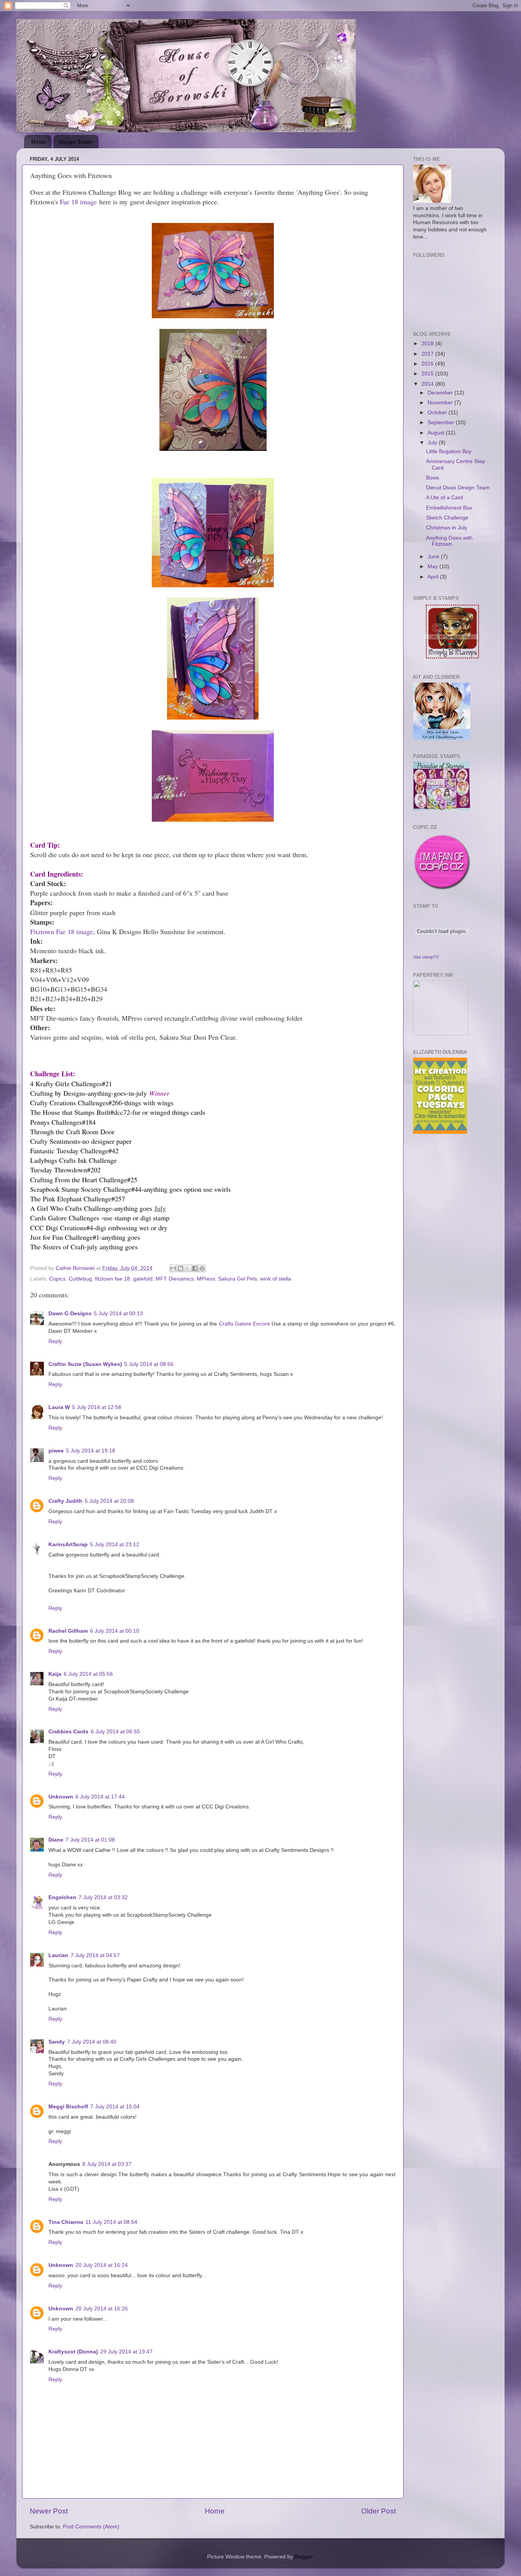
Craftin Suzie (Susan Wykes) (85, 1364)
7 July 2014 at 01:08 (90, 1840)
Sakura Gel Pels (238, 1279)
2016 (428, 364)
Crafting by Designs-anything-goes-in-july (88, 1093)
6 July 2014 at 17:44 (100, 1797)
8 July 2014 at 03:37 (107, 2164)
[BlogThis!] (180, 1268)
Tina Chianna (66, 2222)
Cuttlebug (80, 1279)
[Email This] (173, 1268)
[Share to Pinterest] (202, 1268)
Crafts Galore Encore (244, 1324)
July (433, 443)
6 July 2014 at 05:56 (88, 1674)
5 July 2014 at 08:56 (149, 1364)
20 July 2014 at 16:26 (102, 2309)
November (441, 403)
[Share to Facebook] (195, 1268)
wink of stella (276, 1279)
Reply (55, 1341)
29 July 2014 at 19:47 (126, 2352)
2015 (428, 374)
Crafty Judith (65, 1501)
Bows (433, 478)
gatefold (143, 1279)
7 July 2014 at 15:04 (115, 2107)
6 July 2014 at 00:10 (115, 1631)
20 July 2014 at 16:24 (102, 2265)
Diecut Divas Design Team (458, 488)
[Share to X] (188, 1268)
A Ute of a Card (445, 498)
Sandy (57, 2042)
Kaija (55, 1674)
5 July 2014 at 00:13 (118, 1314)
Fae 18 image (78, 202)
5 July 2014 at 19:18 (91, 1451)
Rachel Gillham (68, 1631)
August (437, 433)
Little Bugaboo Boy (449, 451)
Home (39, 141)
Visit (426, 957)
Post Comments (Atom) (91, 2527)
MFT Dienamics (175, 1279)
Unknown (61, 1797)
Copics (57, 1279)
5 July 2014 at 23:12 (115, 1544)
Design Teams (76, 141)
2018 (428, 344)
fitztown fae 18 (113, 1279)
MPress (206, 1279)
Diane (56, 1840)
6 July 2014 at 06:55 (115, 1732)
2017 (428, 354)
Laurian (58, 1955)
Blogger (304, 2557)
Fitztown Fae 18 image (62, 931)
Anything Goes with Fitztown (449, 541)
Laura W (59, 1407)
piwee (56, 1451)
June (434, 557)
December (441, 393)
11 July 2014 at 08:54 (111, 2222)
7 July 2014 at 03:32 (103, 1897)
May (433, 567)
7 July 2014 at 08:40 (92, 2042)
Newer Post (49, 2511)
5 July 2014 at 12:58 (97, 1407)
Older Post (379, 2511)
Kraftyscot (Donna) (73, 2352)
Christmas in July (447, 528)
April (434, 577)
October (438, 413)
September (442, 422)
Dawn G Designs (70, 1314)
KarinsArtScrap (68, 1544)
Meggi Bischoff (68, 2107)
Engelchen (62, 1897)
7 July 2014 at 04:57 (95, 1955)
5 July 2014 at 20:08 (109, 1501)
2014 (428, 384)
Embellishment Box (449, 508)
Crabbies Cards (68, 1732)
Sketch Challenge (447, 518)
